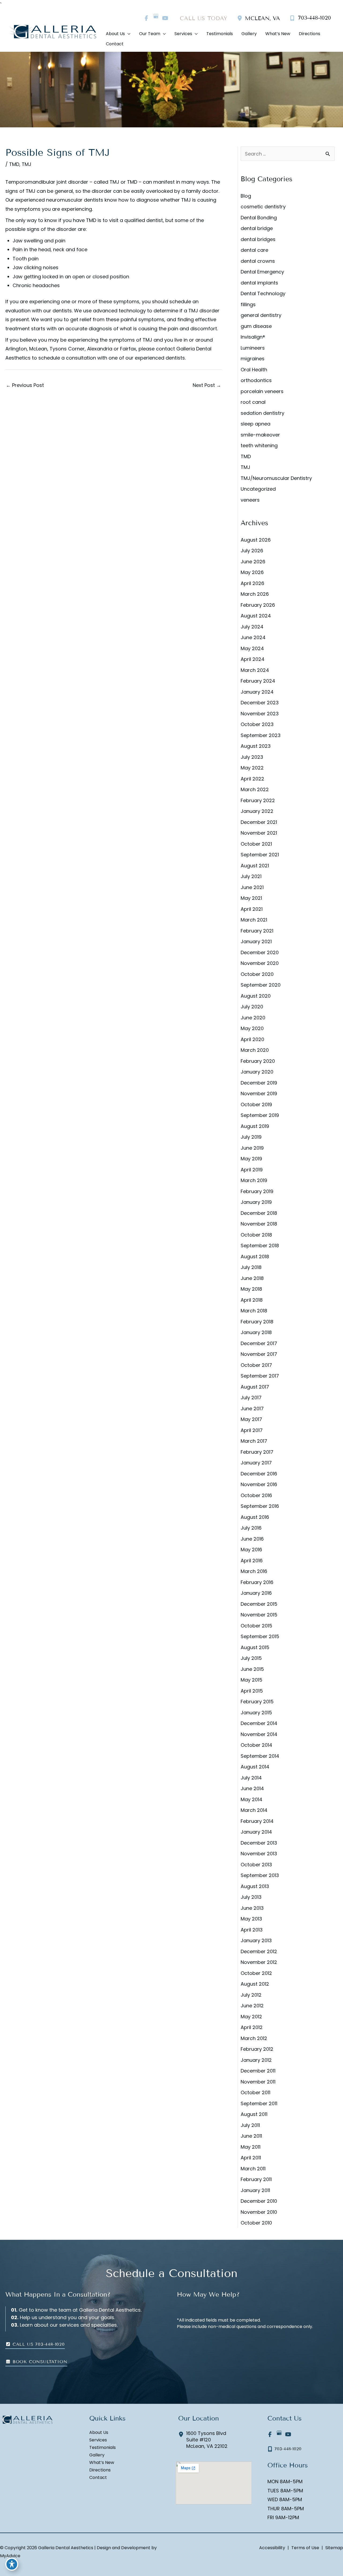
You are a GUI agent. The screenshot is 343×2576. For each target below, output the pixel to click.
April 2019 (252, 1170)
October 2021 (256, 844)
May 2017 (251, 1419)
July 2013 (251, 1897)
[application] (128, 34)
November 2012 (259, 1962)
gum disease (256, 326)
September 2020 (261, 985)
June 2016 (252, 1539)
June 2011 (251, 2136)
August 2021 (255, 866)
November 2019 (259, 1093)
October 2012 (256, 1973)
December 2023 (260, 703)
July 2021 (251, 876)
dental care (254, 250)
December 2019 (259, 1083)
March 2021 (254, 920)
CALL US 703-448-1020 (38, 2344)
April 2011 (251, 2158)
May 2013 (251, 1919)
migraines (253, 359)
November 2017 (259, 1354)
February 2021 (257, 931)
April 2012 (252, 2027)
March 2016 (254, 1571)
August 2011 (254, 2114)
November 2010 (259, 2212)
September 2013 (260, 1875)
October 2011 (256, 2092)
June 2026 (253, 562)
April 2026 (252, 583)
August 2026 (256, 540)
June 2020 (253, 1018)
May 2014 (251, 1799)
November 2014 (259, 1734)
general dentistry (261, 315)
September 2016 (260, 1506)
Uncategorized (258, 489)
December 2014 (259, 1723)
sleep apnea (256, 424)
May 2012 (251, 2017)
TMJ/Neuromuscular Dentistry (276, 478)
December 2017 (259, 1343)
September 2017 (260, 1376)
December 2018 (259, 1213)
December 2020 (260, 952)
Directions (100, 2470)
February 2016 (257, 1582)
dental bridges (258, 239)
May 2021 (251, 898)
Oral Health (254, 370)
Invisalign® (253, 337)
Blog (246, 196)
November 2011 (258, 2082)
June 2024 (253, 637)
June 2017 (252, 1409)
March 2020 (255, 1050)
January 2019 (256, 1202)
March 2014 (254, 1810)
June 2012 (252, 2006)
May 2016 (251, 1550)
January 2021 (256, 941)
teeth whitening (259, 445)
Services (98, 2440)
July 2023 (252, 757)
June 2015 (252, 1669)
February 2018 (257, 1322)
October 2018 (256, 1235)
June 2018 (252, 1278)
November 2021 (259, 833)
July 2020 (252, 1007)
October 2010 (256, 2223)
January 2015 (256, 1713)
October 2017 (256, 1365)
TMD (14, 164)
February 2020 (258, 1061)
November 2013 (259, 1854)
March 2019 (254, 1180)
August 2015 (255, 1647)
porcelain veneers (262, 391)
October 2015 (256, 1626)
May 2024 (252, 648)
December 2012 (259, 1951)
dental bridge (257, 228)
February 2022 (258, 800)
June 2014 (252, 1788)
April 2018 (252, 1300)
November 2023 (260, 714)
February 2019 (257, 1191)
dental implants (259, 283)
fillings (248, 304)
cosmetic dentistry (263, 207)
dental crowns (258, 261)
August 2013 (255, 1886)
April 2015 (252, 1691)
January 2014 (256, 1832)
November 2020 (260, 963)
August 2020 (256, 996)
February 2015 (257, 1702)
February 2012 (257, 2049)
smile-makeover (260, 435)
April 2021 (252, 909)
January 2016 (256, 1593)
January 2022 (257, 811)
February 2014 (257, 1821)
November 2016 (259, 1484)
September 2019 (260, 1115)
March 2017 (254, 1441)
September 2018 (260, 1246)
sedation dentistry (262, 413)
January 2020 (257, 1072)
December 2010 (259, 2201)
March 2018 (254, 1311)
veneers (250, 500)
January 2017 (256, 1463)
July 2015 (251, 1658)
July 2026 (252, 551)
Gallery (97, 2455)
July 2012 (251, 1995)
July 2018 (251, 1267)
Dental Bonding (259, 218)
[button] (35, 2344)
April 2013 (252, 1930)
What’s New (102, 2463)
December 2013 (259, 1843)
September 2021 (260, 855)
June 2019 (252, 1148)
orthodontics (256, 380)
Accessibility (272, 2548)
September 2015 (260, 1636)
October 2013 (256, 1865)
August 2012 (255, 1984)
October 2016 (256, 1495)
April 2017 (252, 1430)
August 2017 (255, 1387)
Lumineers (253, 348)
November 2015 (259, 1615)
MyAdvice (10, 2556)
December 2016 (259, 1474)
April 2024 (253, 659)
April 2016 (252, 1561)
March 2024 (255, 670)
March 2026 (255, 594)
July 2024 (252, 627)
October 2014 (256, 1745)
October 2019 (256, 1104)
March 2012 (254, 2038)
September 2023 (261, 735)
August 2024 (256, 616)
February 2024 (258, 681)
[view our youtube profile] (165, 18)
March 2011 (253, 2169)
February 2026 (258, 605)
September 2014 (260, 1756)
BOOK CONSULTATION (39, 2362)
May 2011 (251, 2147)
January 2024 (257, 692)
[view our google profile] (156, 18)
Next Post (207, 385)
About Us (99, 2433)
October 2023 (257, 724)
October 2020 (257, 974)
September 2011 (259, 2103)
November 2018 (259, 1224)
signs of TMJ (20, 191)
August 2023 (256, 746)
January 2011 (255, 2190)
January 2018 (256, 1332)
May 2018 (251, 1289)
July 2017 (251, 1398)
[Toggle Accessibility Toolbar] (12, 2564)
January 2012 (256, 2060)
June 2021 (252, 887)
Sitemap (334, 2548)
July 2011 (250, 2125)
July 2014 (251, 1778)
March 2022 (255, 789)
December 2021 (259, 822)
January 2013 (256, 1940)
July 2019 (251, 1137)
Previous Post (25, 385)
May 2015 (251, 1680)
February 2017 (257, 1452)
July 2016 (251, 1528)
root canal (253, 402)
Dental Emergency (262, 272)
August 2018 (255, 1256)
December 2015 (259, 1604)
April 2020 (252, 1039)
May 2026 (252, 572)
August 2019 (255, 1126)
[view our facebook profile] (146, 18)
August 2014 (255, 1767)
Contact (98, 2478)
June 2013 (252, 1908)
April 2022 (252, 779)
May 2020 (252, 1028)
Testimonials (102, 2448)
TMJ (27, 164)
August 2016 (255, 1517)
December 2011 (258, 2071)
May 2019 (251, 1159)
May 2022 (252, 768)
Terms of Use (305, 2548)
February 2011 (256, 2179)
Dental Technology (263, 293)
